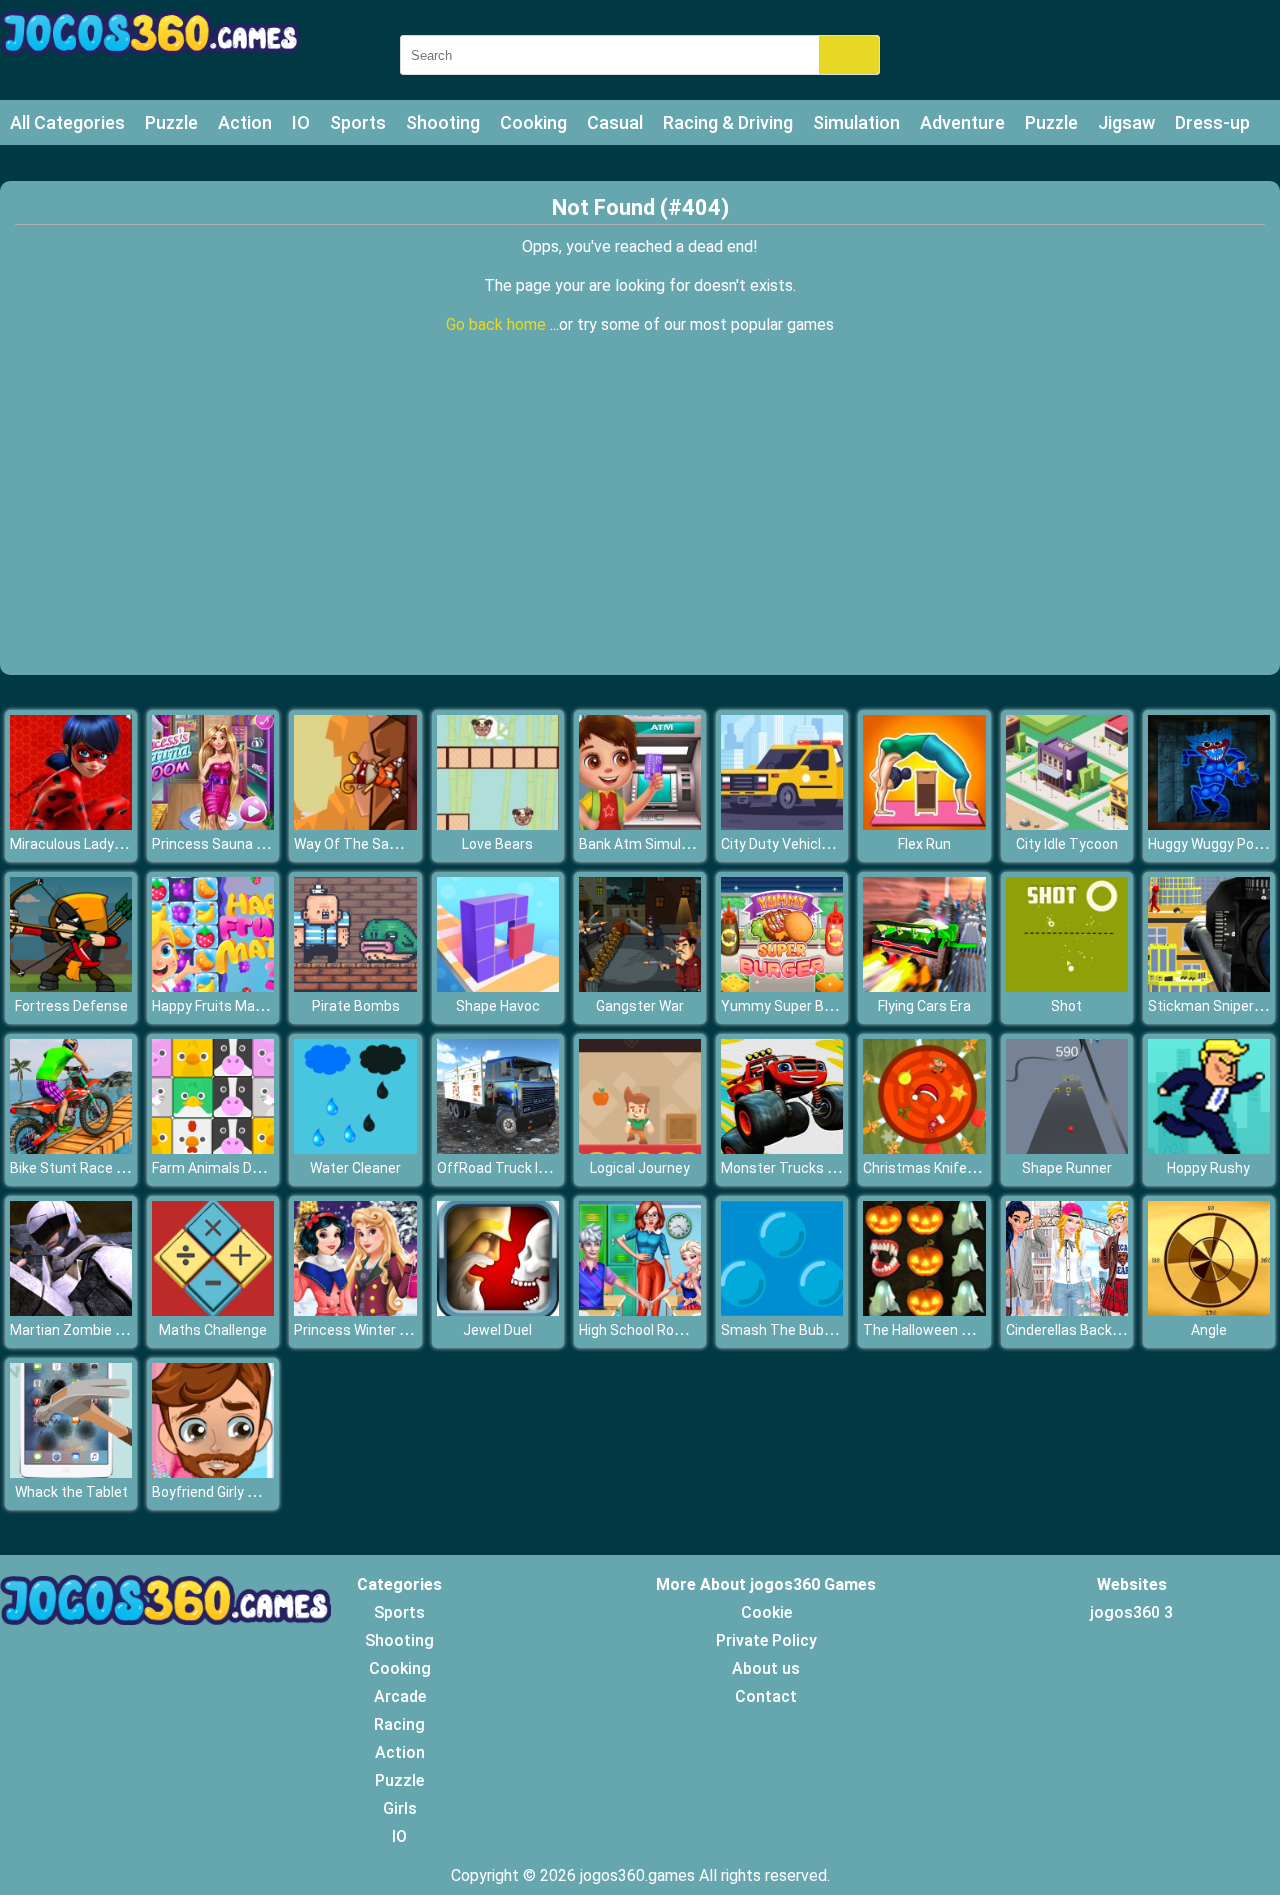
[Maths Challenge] (213, 1310)
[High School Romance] (640, 1310)
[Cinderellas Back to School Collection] (1067, 1310)
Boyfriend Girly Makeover (231, 1492)
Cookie (766, 1612)
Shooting (443, 122)
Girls (400, 1808)
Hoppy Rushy (1208, 1168)
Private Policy (766, 1640)
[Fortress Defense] (71, 986)
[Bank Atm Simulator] (640, 824)
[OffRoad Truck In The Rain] (498, 1148)
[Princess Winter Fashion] (355, 1310)
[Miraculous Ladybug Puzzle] (71, 824)
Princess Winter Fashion (371, 1330)
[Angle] (1209, 1310)
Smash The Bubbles (786, 1330)
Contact (766, 1696)
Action (245, 122)
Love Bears (497, 844)
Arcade (400, 1696)
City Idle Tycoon (1067, 844)
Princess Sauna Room (223, 844)
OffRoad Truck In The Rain (521, 1168)
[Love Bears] (498, 824)
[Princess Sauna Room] (213, 824)
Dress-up (1212, 122)
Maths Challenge (213, 1330)
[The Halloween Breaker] (924, 1310)
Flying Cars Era (924, 1006)
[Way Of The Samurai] (355, 824)
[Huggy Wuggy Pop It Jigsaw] (1209, 824)
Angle (1209, 1330)
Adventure (962, 122)
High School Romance (649, 1330)
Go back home (498, 324)
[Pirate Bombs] (355, 986)
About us (766, 1668)
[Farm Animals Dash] (213, 1148)
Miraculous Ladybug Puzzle (97, 844)
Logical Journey (640, 1168)
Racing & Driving (728, 122)
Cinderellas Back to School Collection (1124, 1330)
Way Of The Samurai (360, 844)
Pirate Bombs (356, 1006)
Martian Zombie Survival (87, 1330)
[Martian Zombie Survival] (71, 1310)
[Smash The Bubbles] (782, 1310)
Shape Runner (1067, 1168)
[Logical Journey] (640, 1148)
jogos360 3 (1131, 1612)
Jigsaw (1126, 122)
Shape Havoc (498, 1006)
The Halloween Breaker (937, 1330)
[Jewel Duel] (498, 1310)
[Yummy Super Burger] (782, 986)
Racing (399, 1724)
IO (301, 122)
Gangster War (640, 1006)
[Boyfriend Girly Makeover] (213, 1472)
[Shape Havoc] (498, 986)
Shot (1066, 1006)
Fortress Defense (71, 1006)
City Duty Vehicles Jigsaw (803, 844)
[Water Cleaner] (355, 1148)
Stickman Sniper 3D (1211, 1006)
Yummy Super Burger (789, 1006)
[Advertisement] (640, 525)
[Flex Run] (924, 824)
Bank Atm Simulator (643, 844)
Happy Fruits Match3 (218, 1006)
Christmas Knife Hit (925, 1168)
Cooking (533, 122)
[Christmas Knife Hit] (924, 1148)
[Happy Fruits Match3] (213, 986)
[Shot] (1067, 986)
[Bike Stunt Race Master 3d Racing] (71, 1148)
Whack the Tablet (71, 1492)
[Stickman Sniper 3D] (1209, 986)
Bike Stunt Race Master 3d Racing (119, 1168)
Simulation (856, 122)
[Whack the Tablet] (71, 1472)
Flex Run (924, 844)
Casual (615, 122)
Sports (358, 122)
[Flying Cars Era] (924, 986)
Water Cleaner (355, 1168)
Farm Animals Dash (214, 1168)
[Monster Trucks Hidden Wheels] (782, 1148)
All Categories (67, 122)
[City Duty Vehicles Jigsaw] (782, 824)
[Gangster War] (640, 986)
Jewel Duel (497, 1330)
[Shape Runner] (1067, 1148)
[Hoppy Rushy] (1209, 1148)
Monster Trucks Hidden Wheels (821, 1168)
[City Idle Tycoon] (1067, 824)
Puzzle (171, 122)
